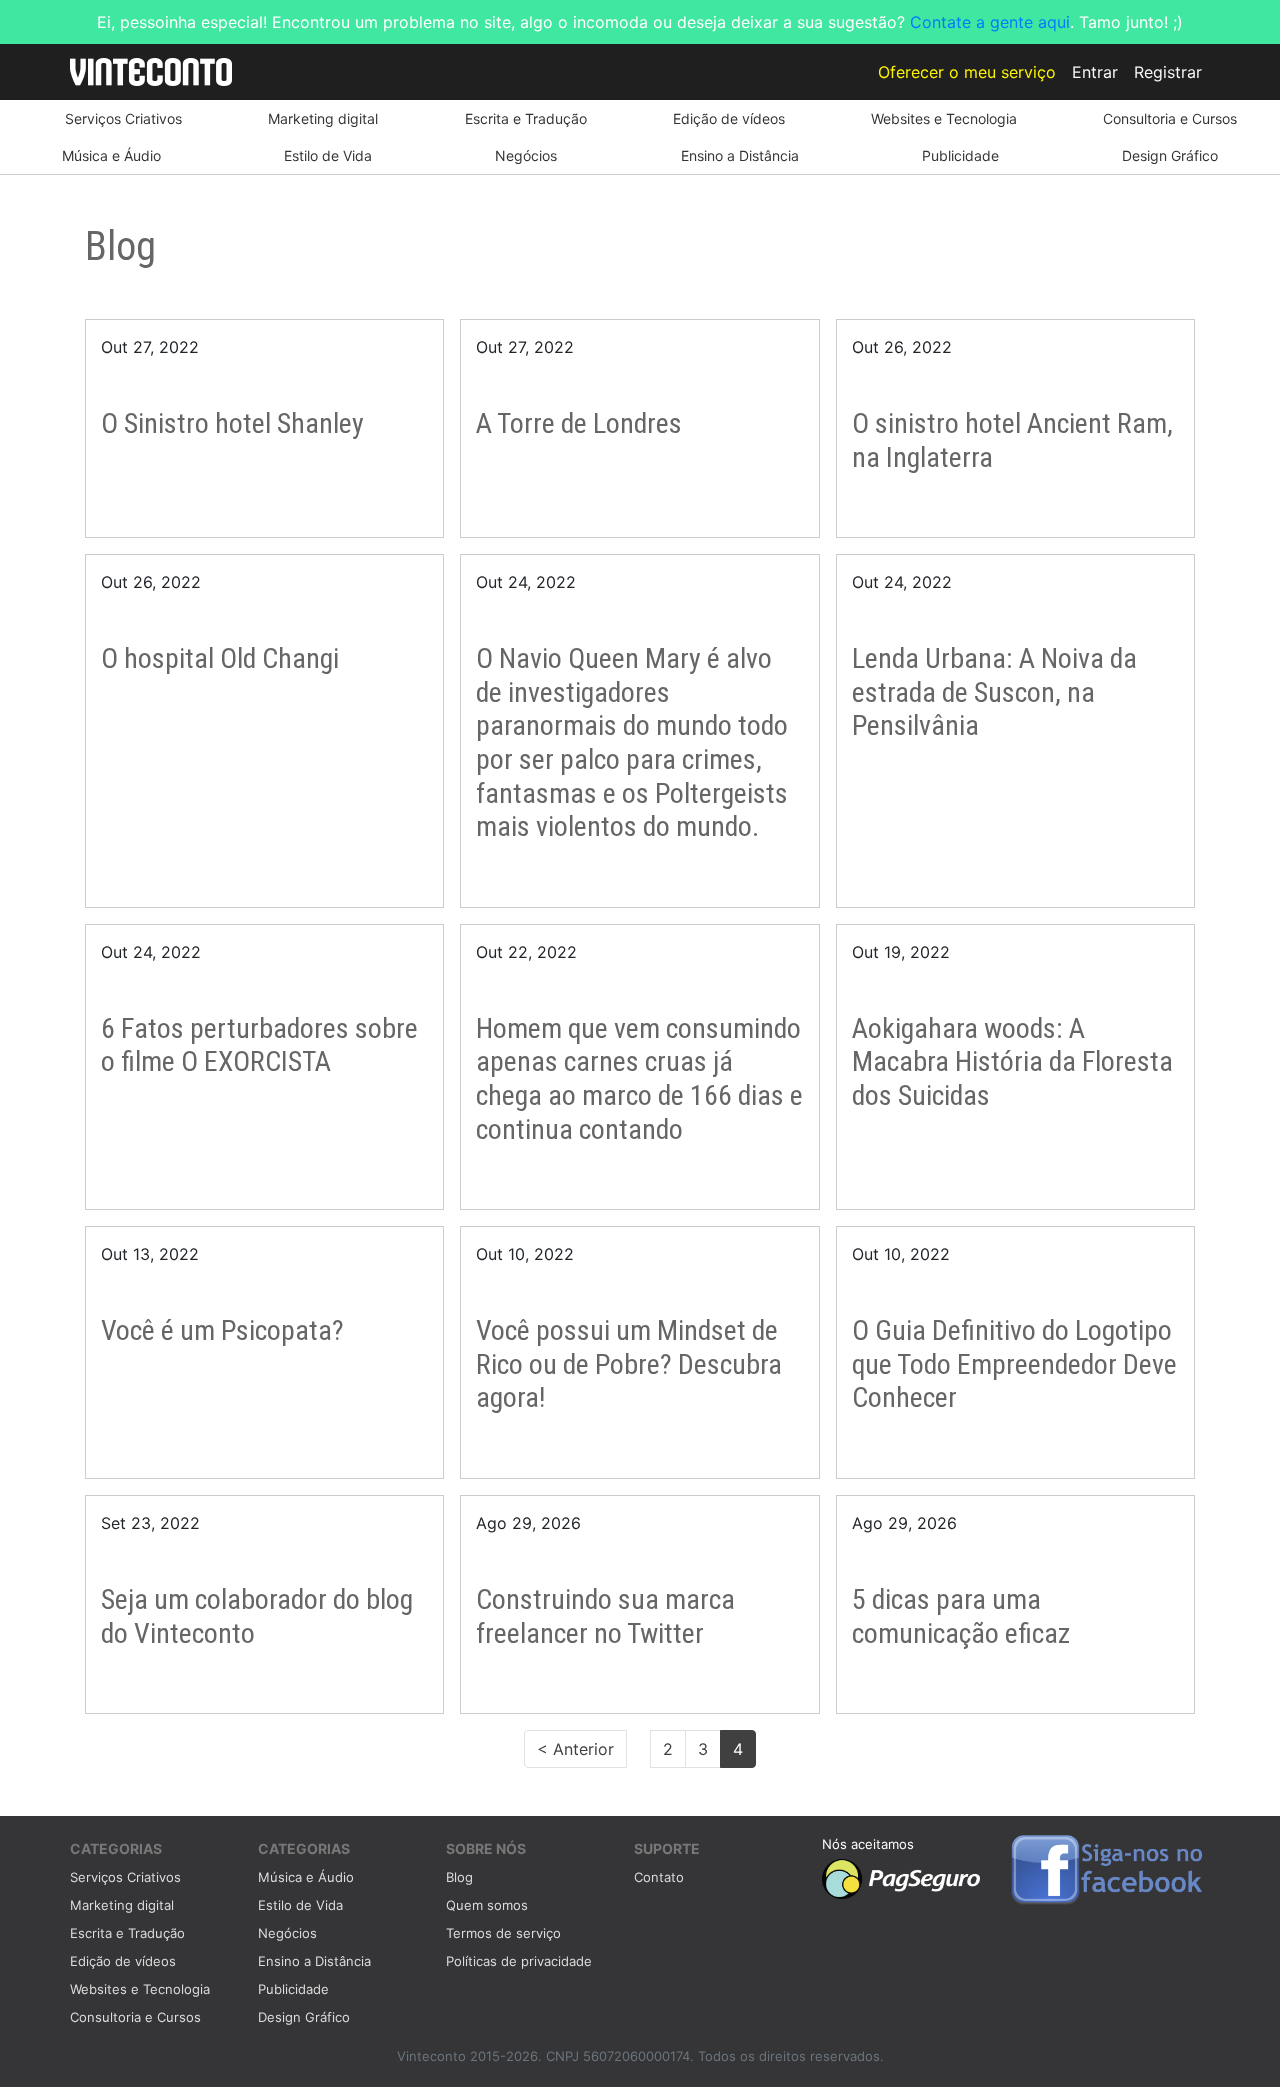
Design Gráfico (1170, 155)
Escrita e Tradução (526, 118)
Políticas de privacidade (519, 1961)
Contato (659, 1877)
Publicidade (960, 155)
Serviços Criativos (123, 118)
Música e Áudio (111, 155)
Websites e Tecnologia (944, 118)
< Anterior (575, 1749)
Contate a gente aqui (990, 22)
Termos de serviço (503, 1933)
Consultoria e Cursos (1170, 118)
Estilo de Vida (328, 155)
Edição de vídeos (729, 118)
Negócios (526, 155)
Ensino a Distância (740, 155)
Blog (459, 1877)
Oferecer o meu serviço (967, 72)
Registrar (1168, 72)
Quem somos (487, 1905)
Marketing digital (323, 118)
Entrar (1095, 72)
